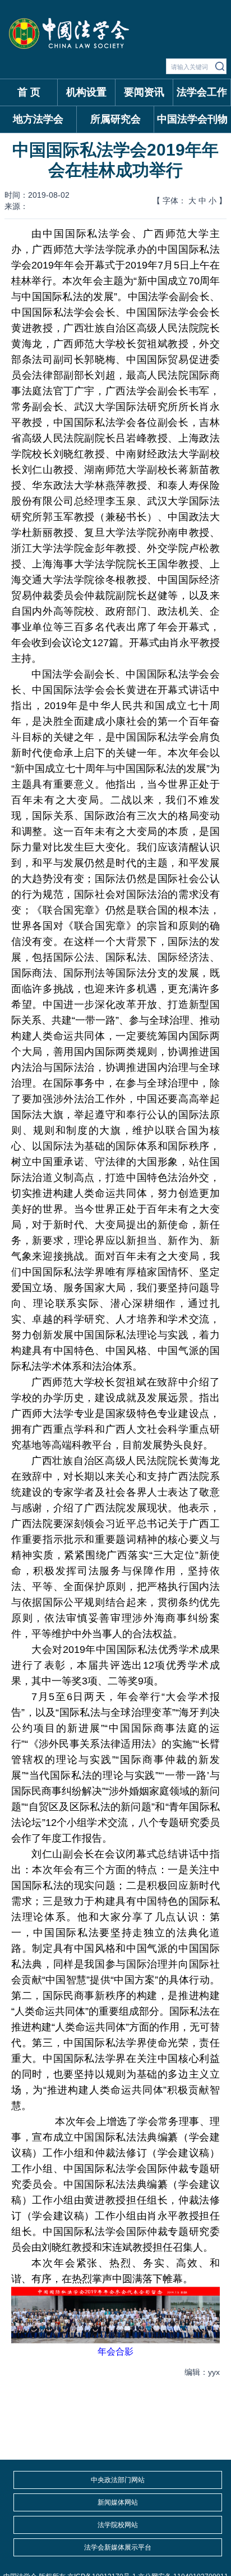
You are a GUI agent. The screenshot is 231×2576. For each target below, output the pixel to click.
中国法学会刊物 (192, 119)
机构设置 (86, 92)
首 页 (29, 92)
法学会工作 (202, 92)
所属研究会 (115, 119)
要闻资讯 (144, 92)
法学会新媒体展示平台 (118, 2547)
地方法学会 (38, 119)
